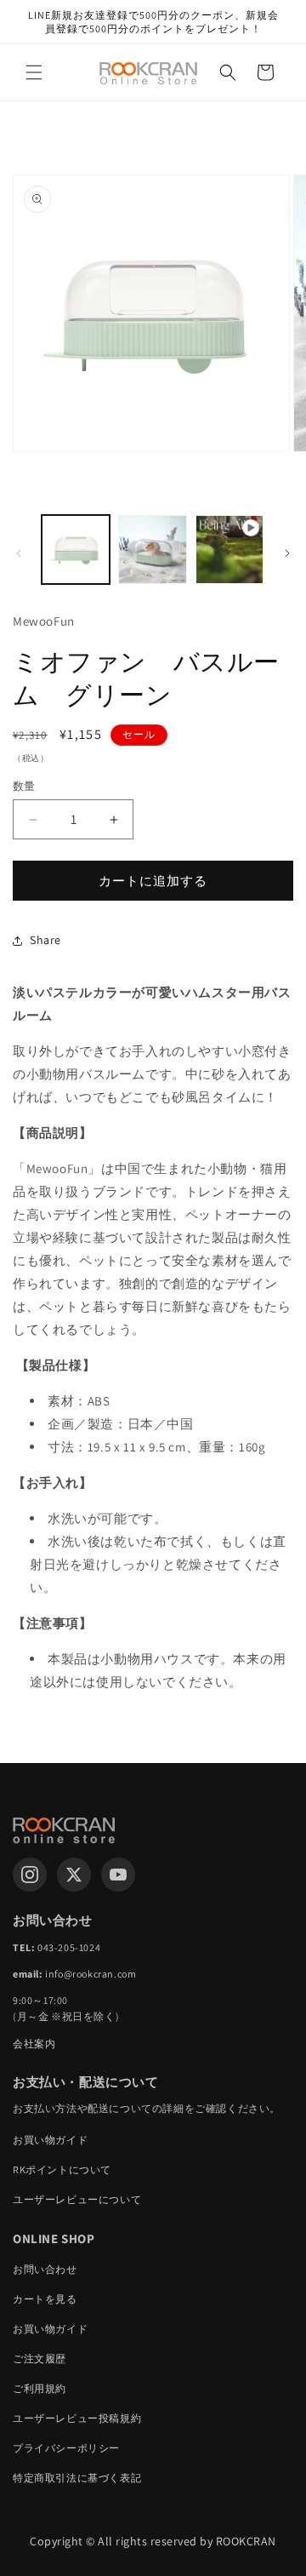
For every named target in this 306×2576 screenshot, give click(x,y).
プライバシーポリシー (66, 2448)
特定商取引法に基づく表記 (77, 2478)
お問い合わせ (45, 2269)
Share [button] (45, 940)
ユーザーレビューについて (77, 2199)
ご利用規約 (40, 2388)
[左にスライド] (19, 553)
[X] (74, 1875)
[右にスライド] (287, 553)
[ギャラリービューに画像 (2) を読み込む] (152, 549)
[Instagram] (30, 1875)
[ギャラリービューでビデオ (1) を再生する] (229, 549)
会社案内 (34, 2044)
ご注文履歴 (40, 2358)
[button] (34, 72)
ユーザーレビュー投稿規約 (77, 2418)
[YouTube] (118, 1875)
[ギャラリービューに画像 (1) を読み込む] (76, 549)
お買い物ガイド (50, 2140)
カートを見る (45, 2299)
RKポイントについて (62, 2170)
